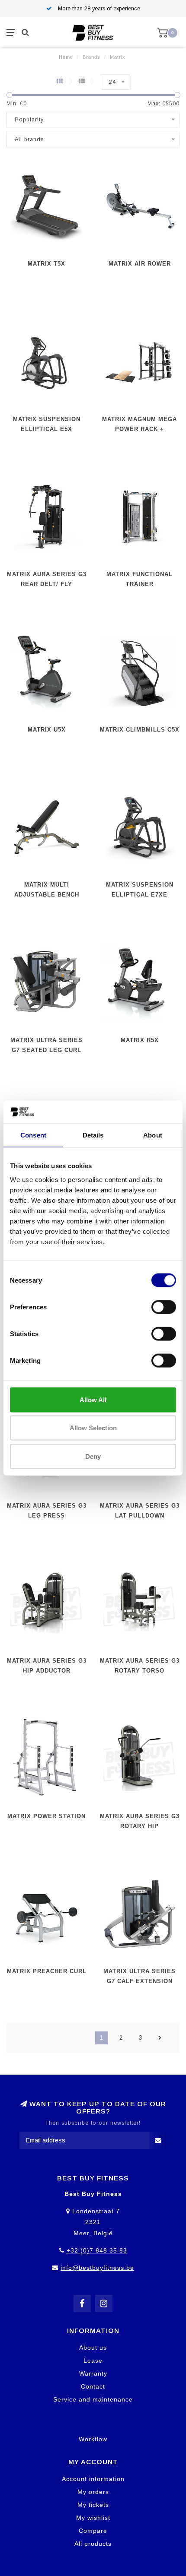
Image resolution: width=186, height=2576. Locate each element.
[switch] (164, 1307)
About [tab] (153, 1135)
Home (66, 57)
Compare (93, 2531)
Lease (93, 2361)
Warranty (93, 2373)
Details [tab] (93, 1135)
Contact (93, 2386)
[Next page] (160, 2038)
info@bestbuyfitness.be (97, 2268)
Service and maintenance (93, 2399)
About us (93, 2348)
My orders (93, 2492)
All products (93, 2544)
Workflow (93, 2439)
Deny (93, 1456)
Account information (93, 2479)
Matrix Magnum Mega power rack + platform (139, 429)
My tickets (93, 2505)
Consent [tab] (33, 1135)
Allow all (93, 1399)
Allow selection (93, 1428)
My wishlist (93, 2518)
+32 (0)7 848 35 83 (97, 2250)
